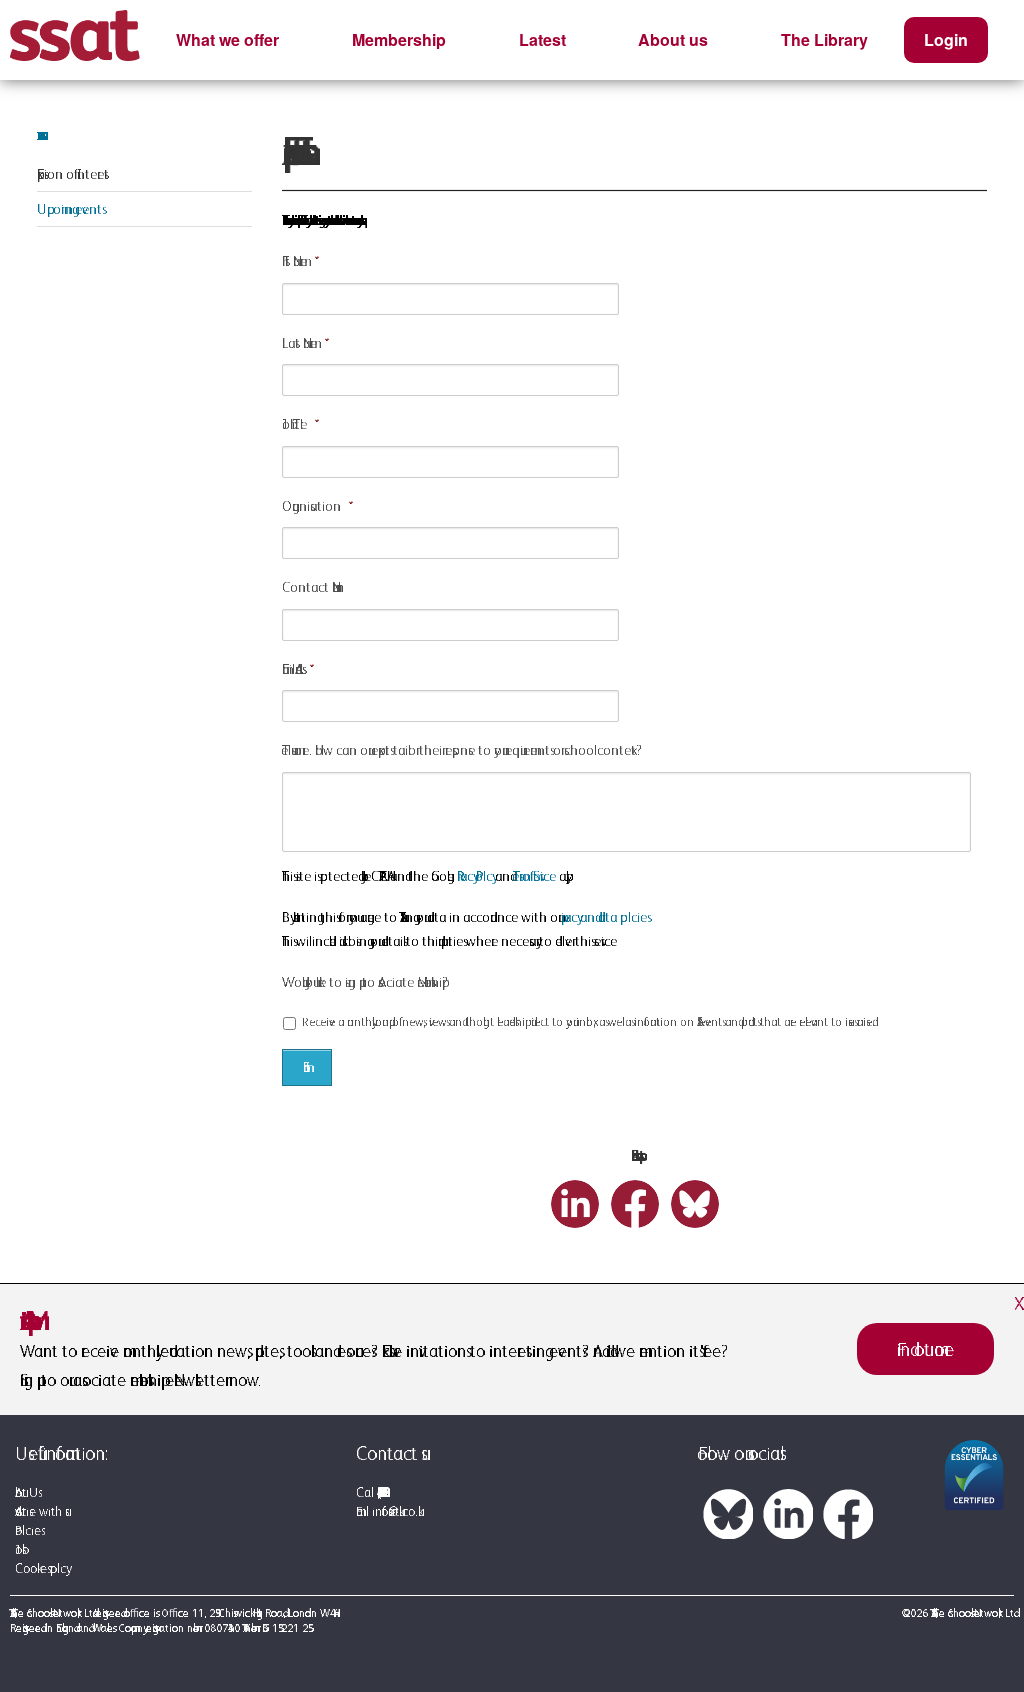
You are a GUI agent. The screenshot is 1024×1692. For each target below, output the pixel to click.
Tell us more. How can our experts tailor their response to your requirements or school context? (462, 750)
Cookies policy (40, 1568)
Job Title (294, 424)
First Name (294, 261)
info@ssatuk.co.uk (395, 1511)
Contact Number (310, 587)
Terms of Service (534, 876)
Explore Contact (38, 136)
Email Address (292, 669)
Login (946, 39)
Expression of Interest (73, 174)
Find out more (925, 1349)
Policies (28, 1530)
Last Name (299, 343)
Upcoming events (69, 209)
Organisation (311, 506)
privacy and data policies (604, 917)
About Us (26, 1492)
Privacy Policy (474, 876)
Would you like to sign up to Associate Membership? (365, 982)
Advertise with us (40, 1511)
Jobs (18, 1549)
